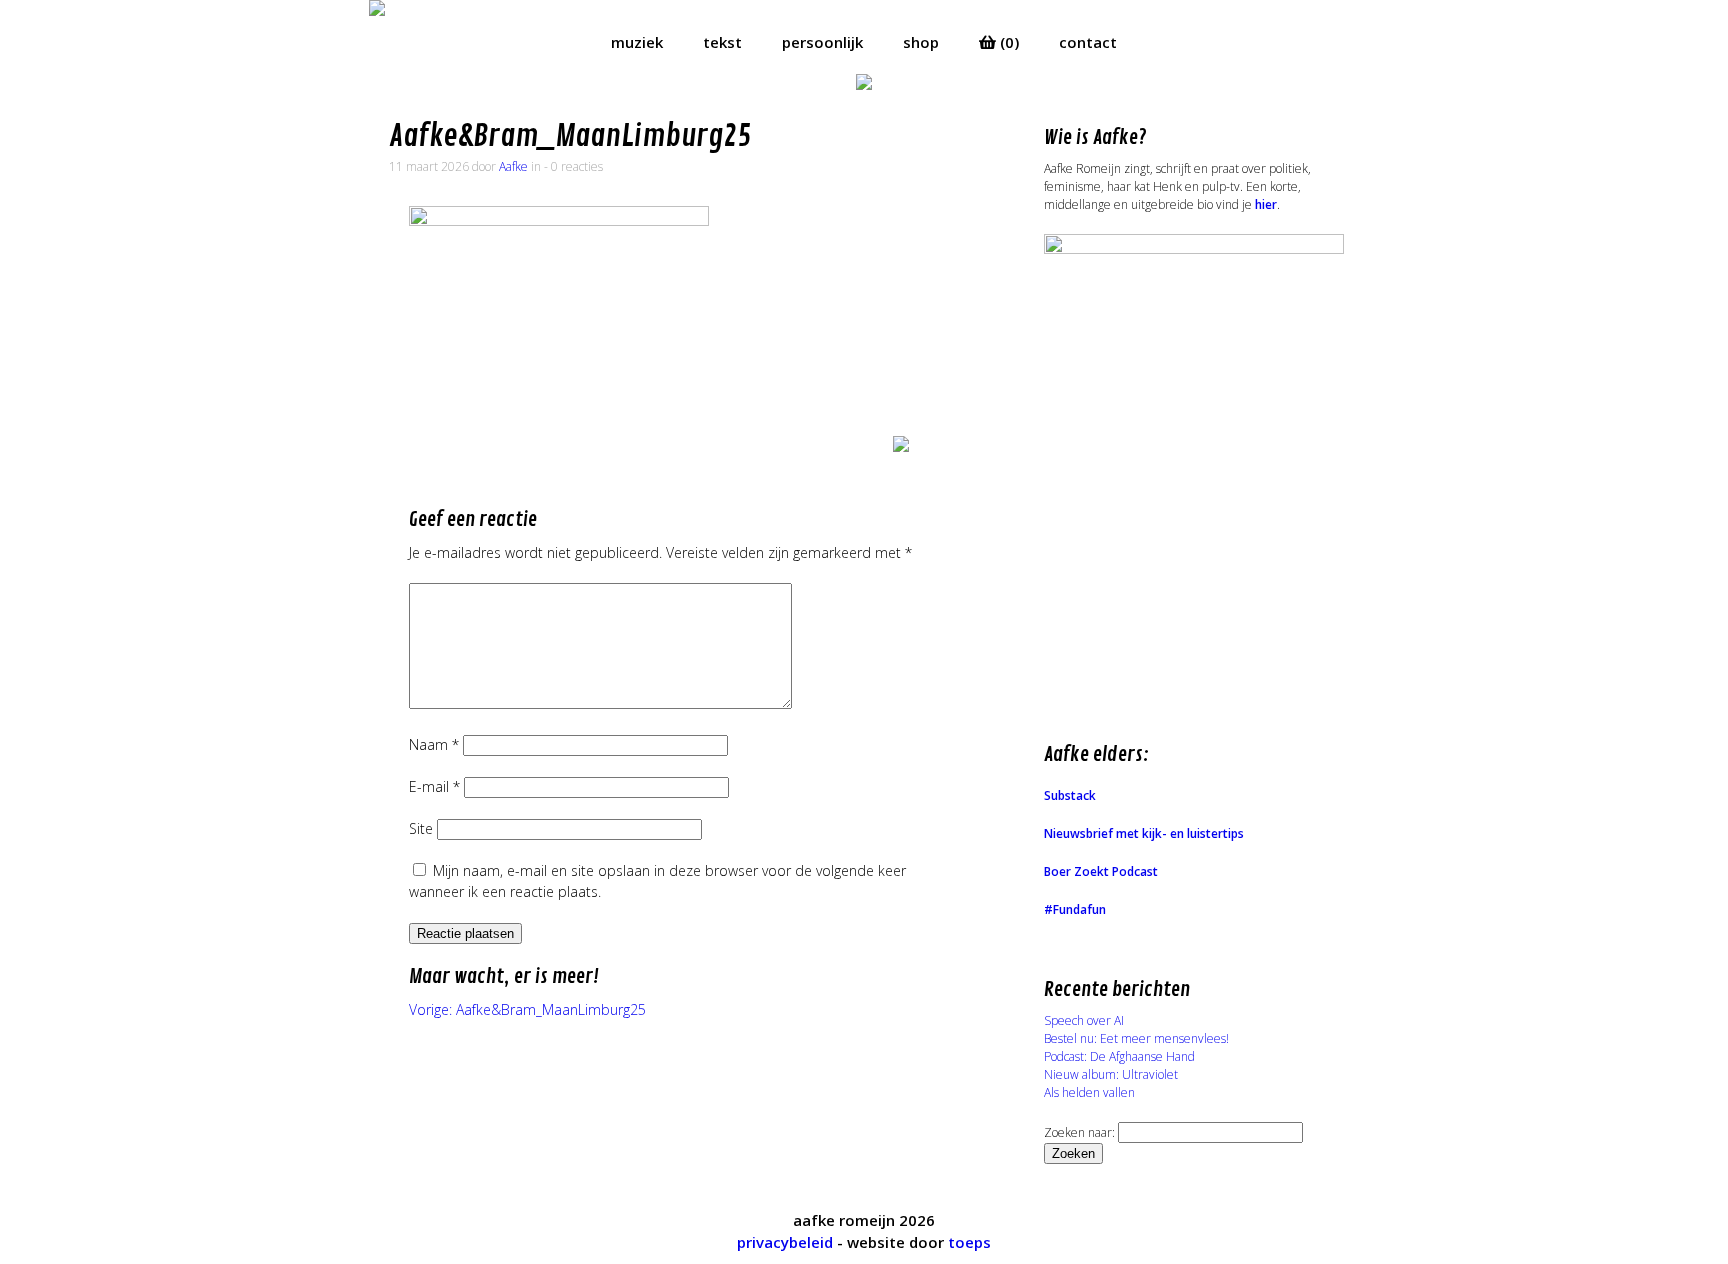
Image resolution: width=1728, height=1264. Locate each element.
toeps (969, 1242)
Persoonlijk (822, 42)
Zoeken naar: (1079, 1132)
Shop (921, 42)
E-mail (434, 786)
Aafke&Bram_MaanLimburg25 (570, 136)
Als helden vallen (1089, 1092)
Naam (434, 744)
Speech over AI (1084, 1020)
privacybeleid (785, 1242)
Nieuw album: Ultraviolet (1111, 1074)
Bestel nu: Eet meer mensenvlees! (1136, 1038)
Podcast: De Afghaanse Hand (1119, 1056)
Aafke (513, 166)
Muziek (637, 42)
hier (1266, 204)
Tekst (722, 42)
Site (421, 828)
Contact (1088, 42)
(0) (1007, 42)
